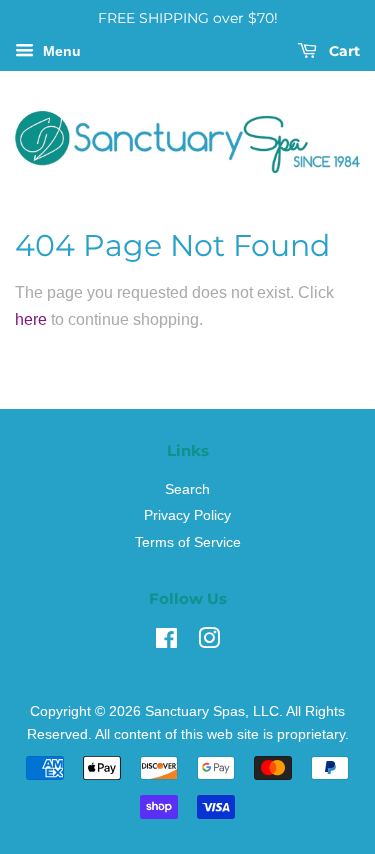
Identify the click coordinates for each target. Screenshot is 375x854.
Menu (60, 51)
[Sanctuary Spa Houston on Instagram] (209, 642)
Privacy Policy (187, 515)
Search (187, 489)
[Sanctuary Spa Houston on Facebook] (166, 642)
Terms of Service (188, 542)
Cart (342, 51)
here (31, 319)
